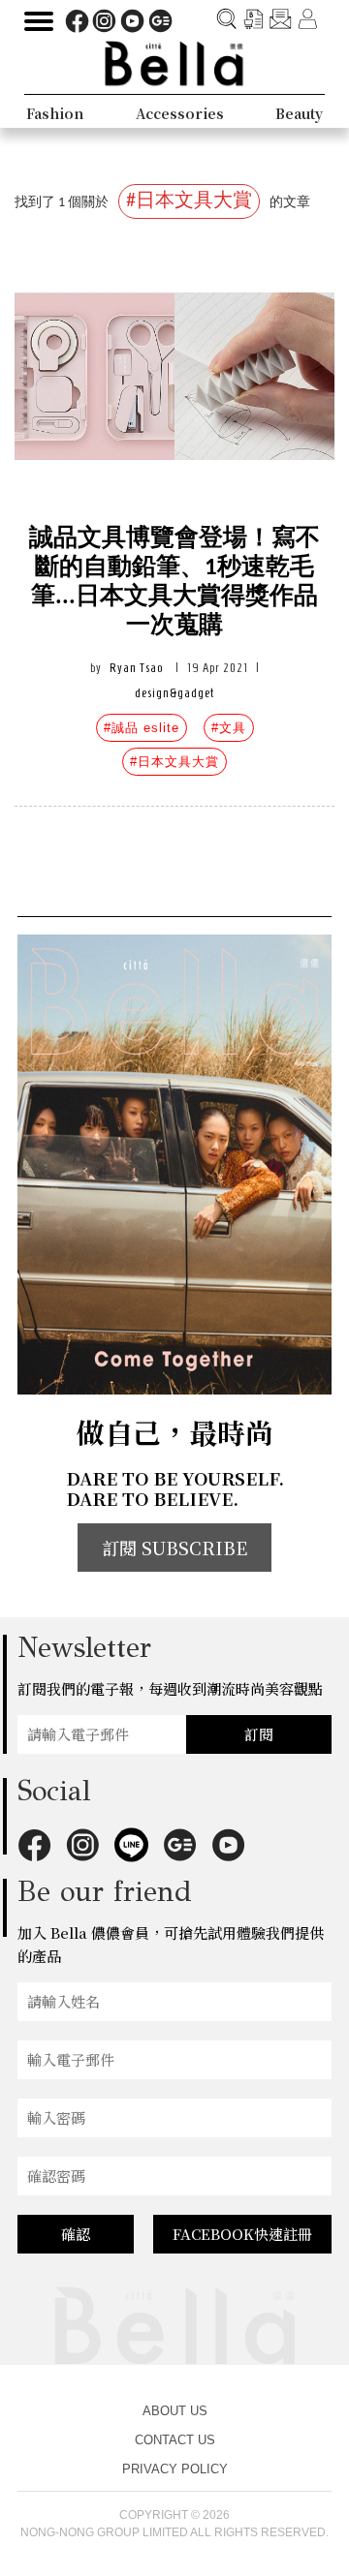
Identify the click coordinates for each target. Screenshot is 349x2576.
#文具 (229, 728)
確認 (76, 2234)
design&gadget (174, 693)
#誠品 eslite (142, 728)
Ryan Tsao (136, 668)
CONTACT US (175, 2440)
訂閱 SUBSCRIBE (174, 1548)
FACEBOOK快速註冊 (242, 2234)
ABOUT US (175, 2411)
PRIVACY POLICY (175, 2469)
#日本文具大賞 (174, 762)
